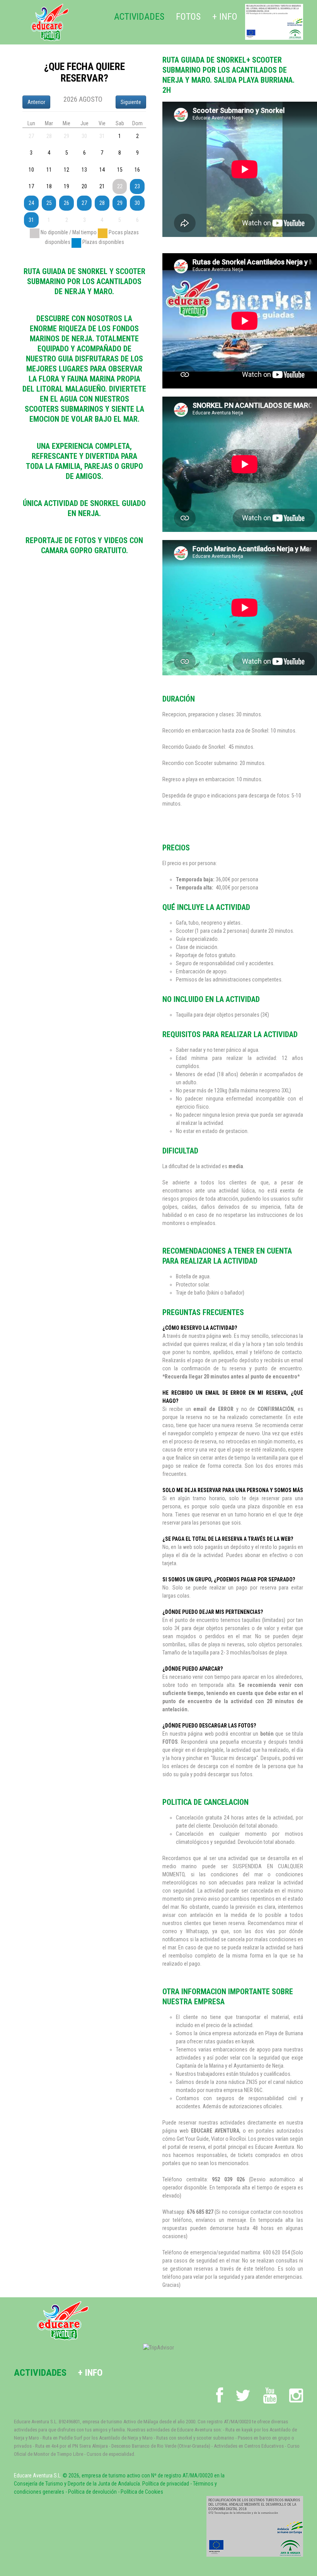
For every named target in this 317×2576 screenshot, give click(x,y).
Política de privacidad (166, 2484)
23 (137, 186)
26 (66, 203)
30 (137, 203)
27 (84, 203)
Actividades (139, 17)
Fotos (188, 17)
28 (102, 203)
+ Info (225, 17)
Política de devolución (92, 2492)
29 (120, 203)
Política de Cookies (142, 2492)
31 (31, 220)
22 (120, 186)
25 (49, 203)
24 (31, 203)
